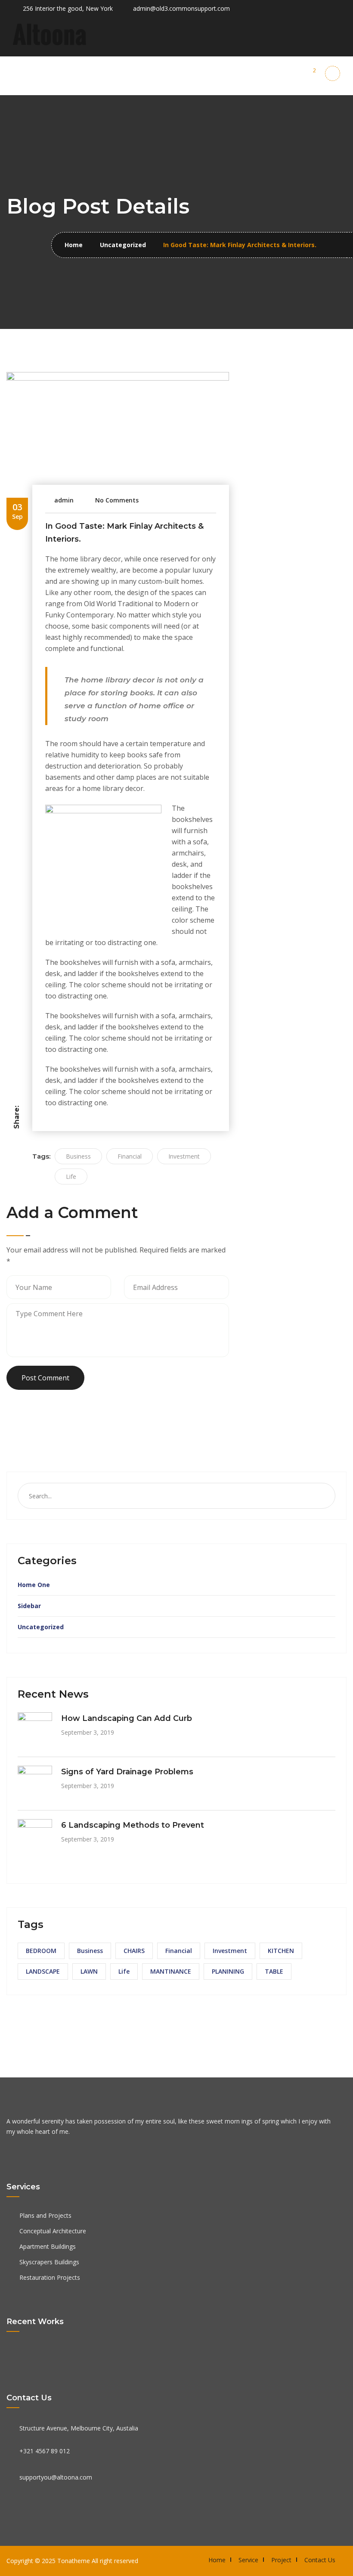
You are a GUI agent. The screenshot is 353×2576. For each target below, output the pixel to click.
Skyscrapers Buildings (49, 2262)
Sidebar (29, 1606)
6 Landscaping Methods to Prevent (133, 1825)
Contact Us (320, 2560)
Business (78, 1156)
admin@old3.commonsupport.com (181, 8)
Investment (184, 1156)
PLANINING (228, 1971)
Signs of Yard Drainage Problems (127, 1772)
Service (248, 2560)
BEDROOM (41, 1951)
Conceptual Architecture (53, 2231)
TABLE (274, 1971)
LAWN (89, 1971)
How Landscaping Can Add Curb (127, 1718)
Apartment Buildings (48, 2246)
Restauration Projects (50, 2277)
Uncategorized (123, 245)
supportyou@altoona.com (56, 2477)
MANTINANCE (171, 1971)
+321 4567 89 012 (45, 2451)
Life (71, 1176)
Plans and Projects (45, 2215)
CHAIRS (134, 1951)
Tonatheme (74, 2561)
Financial (130, 1156)
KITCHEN (281, 1951)
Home (74, 245)
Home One (34, 1585)
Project (281, 2560)
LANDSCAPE (43, 1971)
